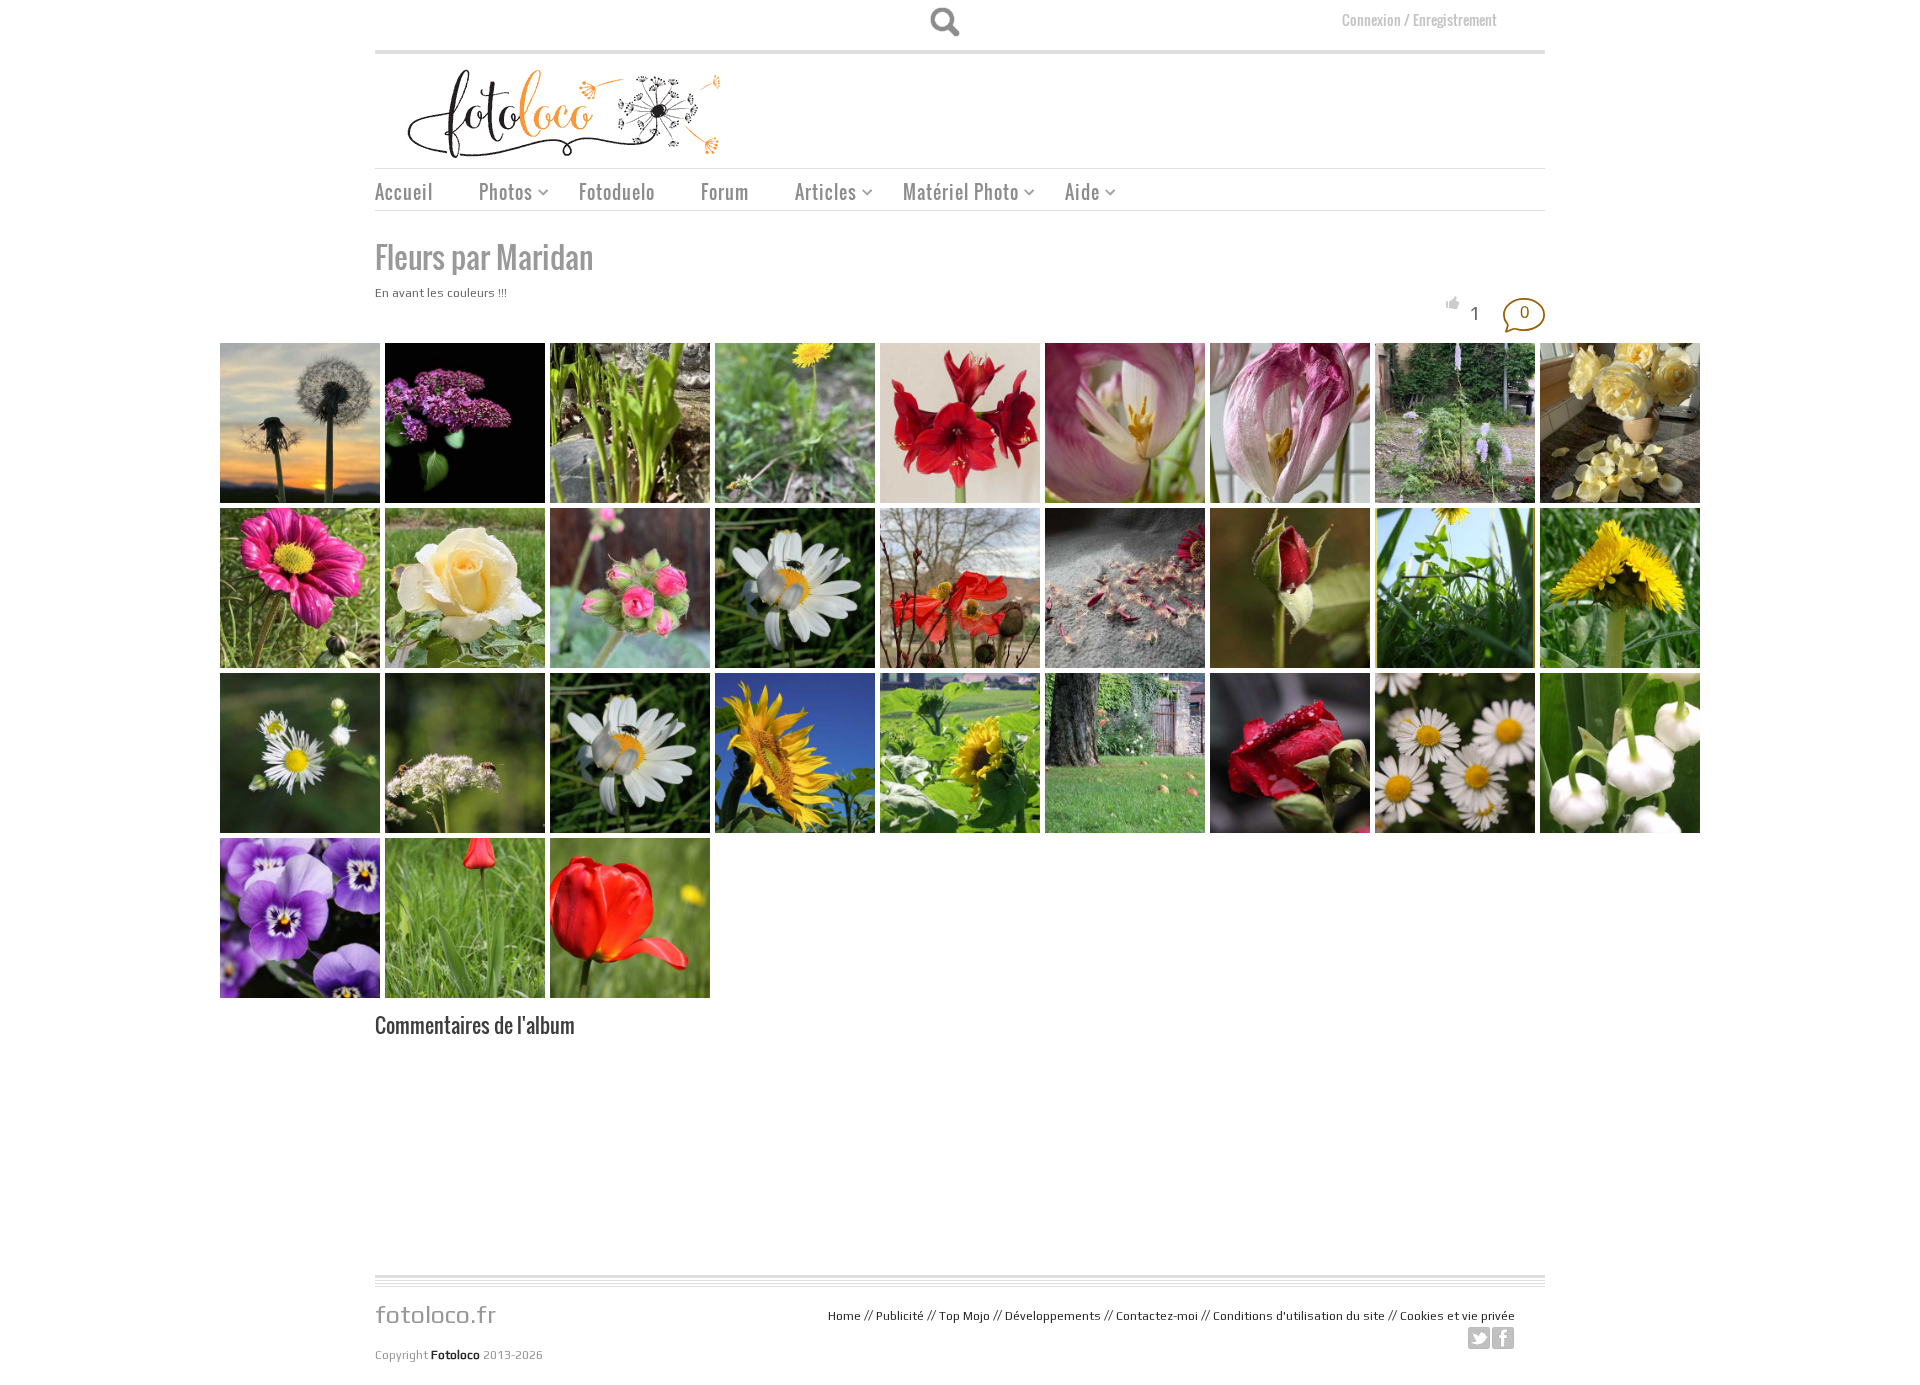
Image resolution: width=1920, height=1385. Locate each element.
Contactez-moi (1157, 1316)
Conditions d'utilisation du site (1299, 1316)
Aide (1075, 194)
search (944, 22)
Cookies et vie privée (1457, 1316)
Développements (1053, 1316)
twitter (1479, 1338)
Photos (498, 194)
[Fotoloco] (566, 112)
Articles (818, 194)
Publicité (900, 1316)
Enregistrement (1455, 19)
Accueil (404, 192)
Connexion (1371, 19)
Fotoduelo (617, 192)
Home (844, 1316)
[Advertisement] (1181, 104)
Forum (725, 192)
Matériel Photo (953, 194)
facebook (1503, 1338)
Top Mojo (964, 1316)
